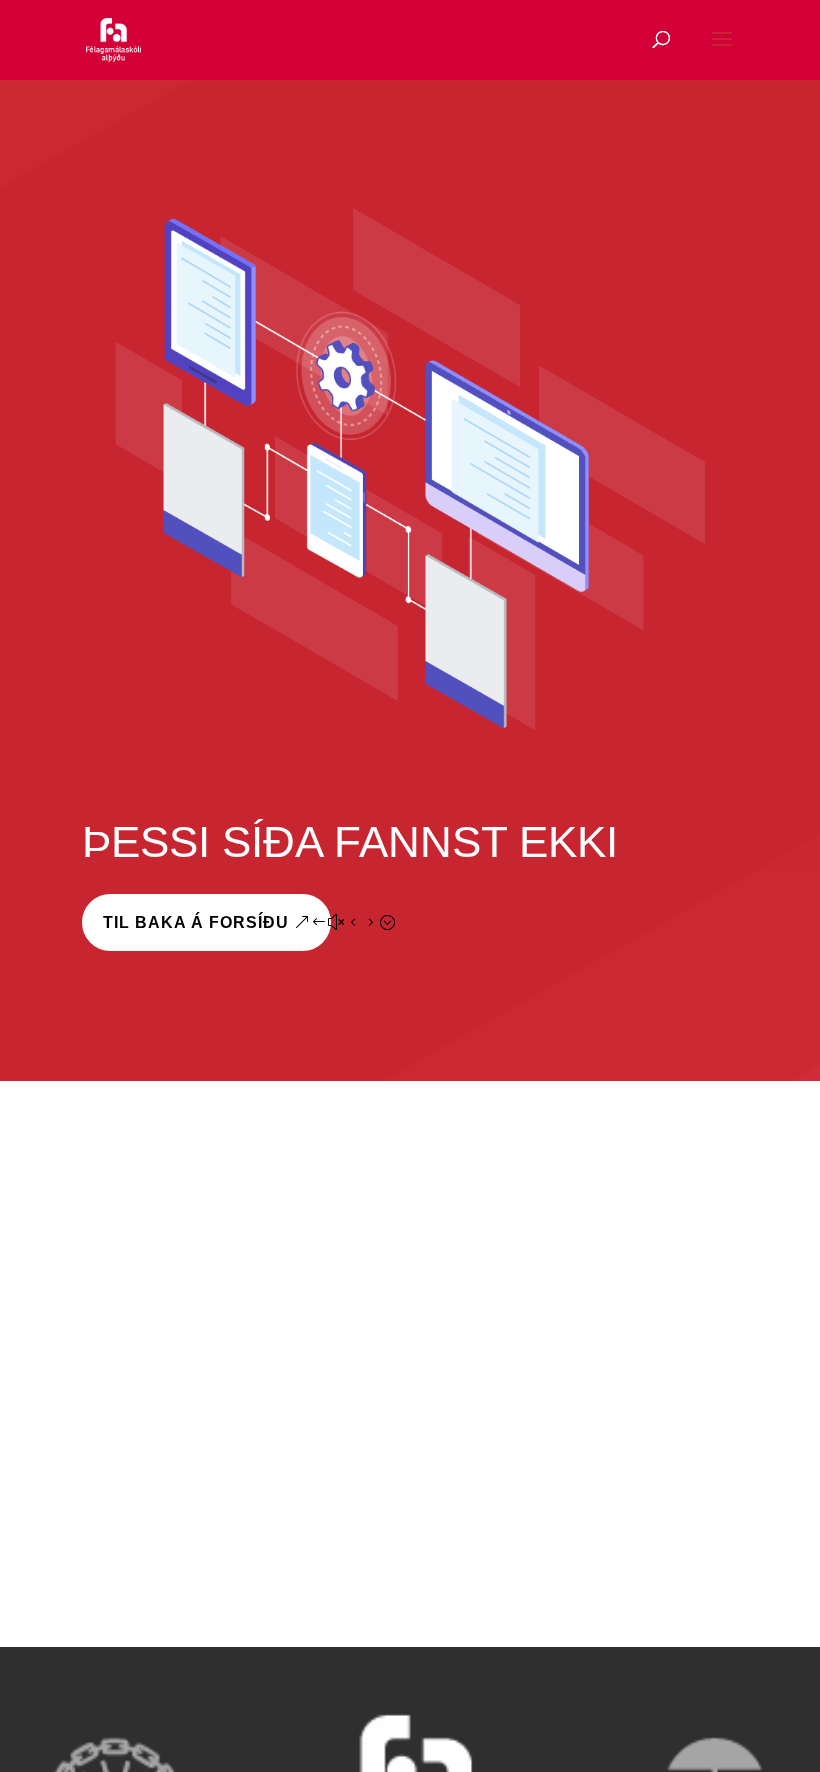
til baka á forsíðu (196, 922)
